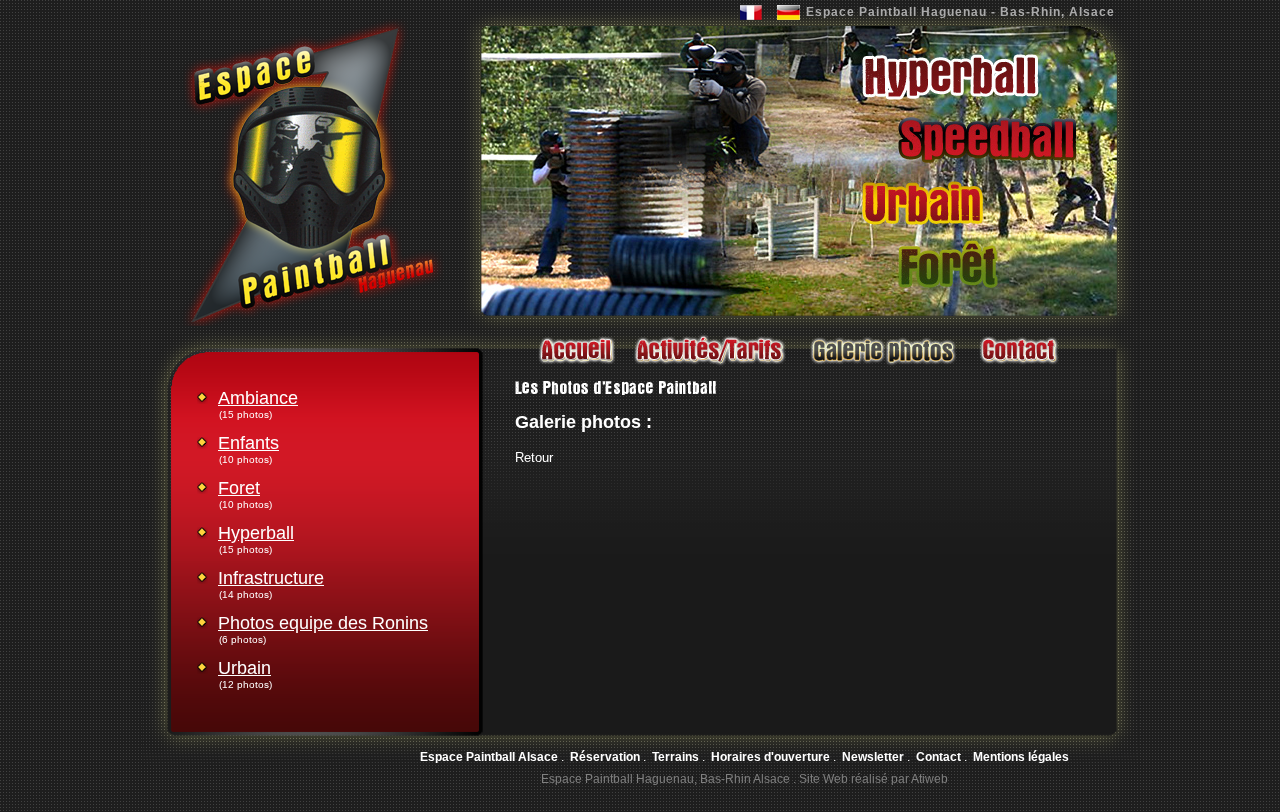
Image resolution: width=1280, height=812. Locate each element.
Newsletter (873, 757)
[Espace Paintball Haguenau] (312, 322)
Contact (938, 757)
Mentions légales (1021, 757)
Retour (534, 457)
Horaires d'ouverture (770, 757)
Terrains (675, 757)
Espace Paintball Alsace (489, 757)
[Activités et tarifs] (710, 366)
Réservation (605, 757)
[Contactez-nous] (1018, 366)
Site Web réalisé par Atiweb (873, 779)
